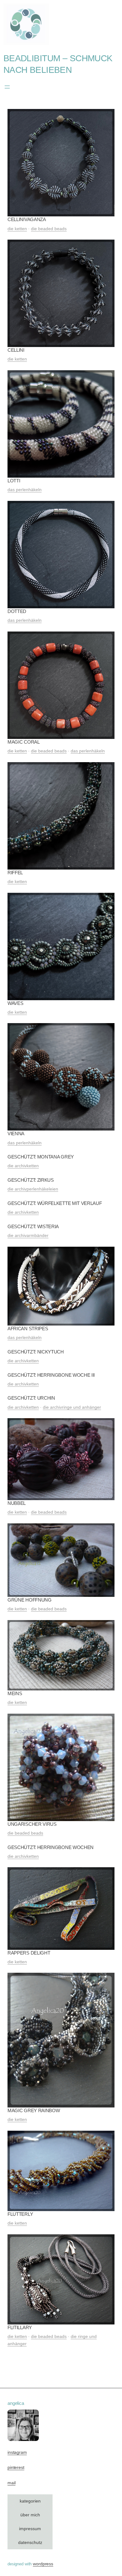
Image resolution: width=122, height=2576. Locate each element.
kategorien (30, 2501)
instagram (17, 2452)
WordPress (43, 2564)
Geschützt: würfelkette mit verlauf (55, 1203)
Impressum (30, 2529)
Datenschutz (30, 2543)
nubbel (17, 1503)
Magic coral (24, 742)
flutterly (20, 2214)
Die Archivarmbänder (28, 1236)
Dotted (17, 611)
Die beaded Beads (49, 229)
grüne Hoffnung (30, 1600)
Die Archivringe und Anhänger (72, 1407)
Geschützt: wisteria (33, 1226)
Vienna (16, 1133)
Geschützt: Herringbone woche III (51, 1375)
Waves (15, 1003)
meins (15, 1693)
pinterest (16, 2468)
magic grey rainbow (34, 2110)
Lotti (14, 481)
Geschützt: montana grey (41, 1157)
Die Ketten (17, 229)
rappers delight (29, 1953)
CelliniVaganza (27, 219)
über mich (30, 2515)
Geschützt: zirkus (31, 1180)
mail (11, 2483)
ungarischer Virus (32, 1824)
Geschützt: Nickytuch (36, 1352)
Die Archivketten (23, 1166)
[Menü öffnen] (7, 87)
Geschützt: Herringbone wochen (51, 1847)
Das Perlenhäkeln (25, 490)
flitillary (20, 2327)
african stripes (28, 1329)
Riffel (15, 873)
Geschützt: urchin (31, 1398)
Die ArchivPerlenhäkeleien (33, 1189)
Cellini (16, 350)
